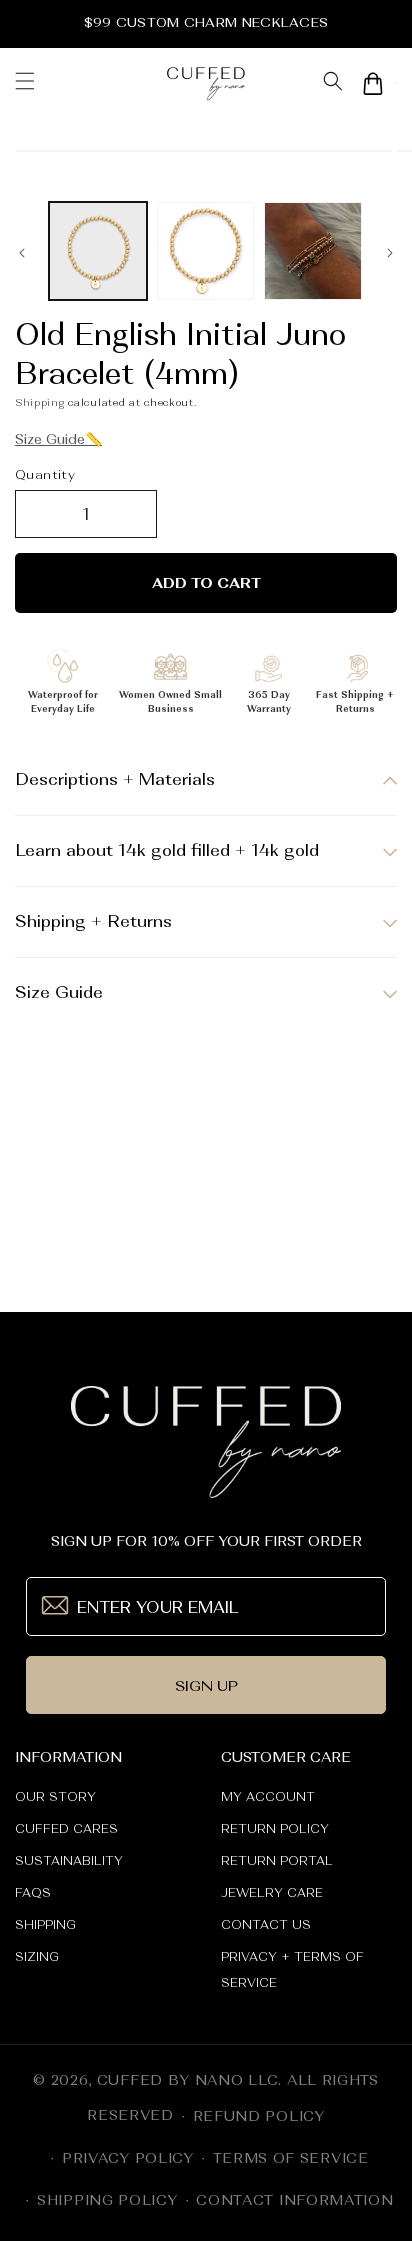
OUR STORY (55, 1797)
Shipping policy (107, 2200)
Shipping (40, 402)
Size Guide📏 (58, 439)
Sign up (206, 1685)
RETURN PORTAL (277, 1861)
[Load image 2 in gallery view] (206, 251)
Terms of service (291, 2158)
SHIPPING (45, 1925)
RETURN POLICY (275, 1829)
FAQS (33, 1893)
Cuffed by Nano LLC (188, 2080)
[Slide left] (22, 256)
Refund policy (259, 2116)
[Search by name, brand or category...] (332, 83)
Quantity (45, 474)
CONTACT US (266, 1925)
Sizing (37, 1957)
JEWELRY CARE (272, 1893)
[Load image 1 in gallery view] (98, 251)
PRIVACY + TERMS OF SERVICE (292, 1970)
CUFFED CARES (66, 1829)
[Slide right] (390, 256)
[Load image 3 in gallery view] (313, 251)
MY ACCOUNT (268, 1797)
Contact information (294, 2200)
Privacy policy (128, 2158)
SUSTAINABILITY (69, 1861)
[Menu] (25, 83)
